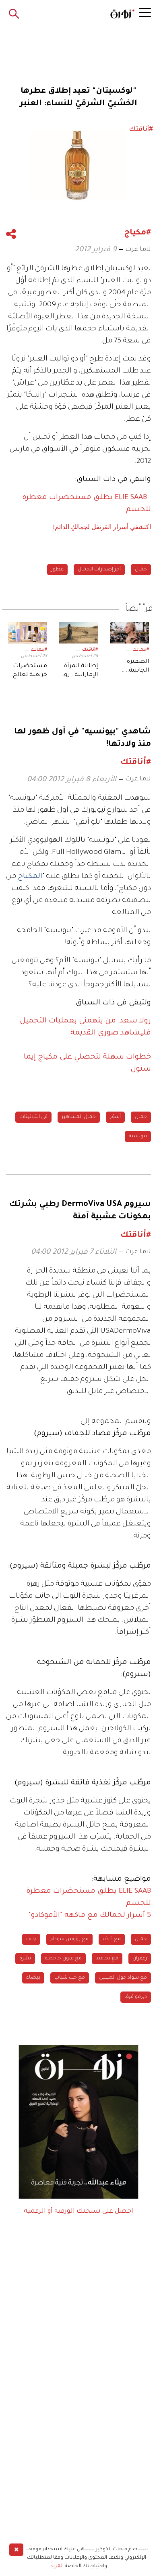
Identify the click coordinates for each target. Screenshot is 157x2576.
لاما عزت (138, 250)
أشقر (115, 1117)
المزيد (57, 2566)
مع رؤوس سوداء (69, 1939)
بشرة (25, 1959)
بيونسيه (138, 1136)
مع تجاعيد (107, 1959)
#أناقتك (90, 650)
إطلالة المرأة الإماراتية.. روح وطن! (79, 672)
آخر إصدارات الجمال (99, 570)
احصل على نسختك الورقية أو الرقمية (78, 2211)
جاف (31, 1939)
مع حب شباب (70, 1978)
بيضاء (33, 1978)
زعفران (140, 1959)
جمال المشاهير (79, 1117)
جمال (141, 570)
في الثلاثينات (33, 1117)
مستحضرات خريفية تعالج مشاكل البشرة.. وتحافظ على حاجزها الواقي (30, 672)
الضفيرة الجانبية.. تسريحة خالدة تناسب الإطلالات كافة (130, 667)
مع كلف (112, 1939)
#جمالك (141, 650)
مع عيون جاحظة (63, 1959)
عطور (57, 570)
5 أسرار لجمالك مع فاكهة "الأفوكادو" (90, 1916)
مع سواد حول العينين (123, 1978)
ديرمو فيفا (136, 1997)
